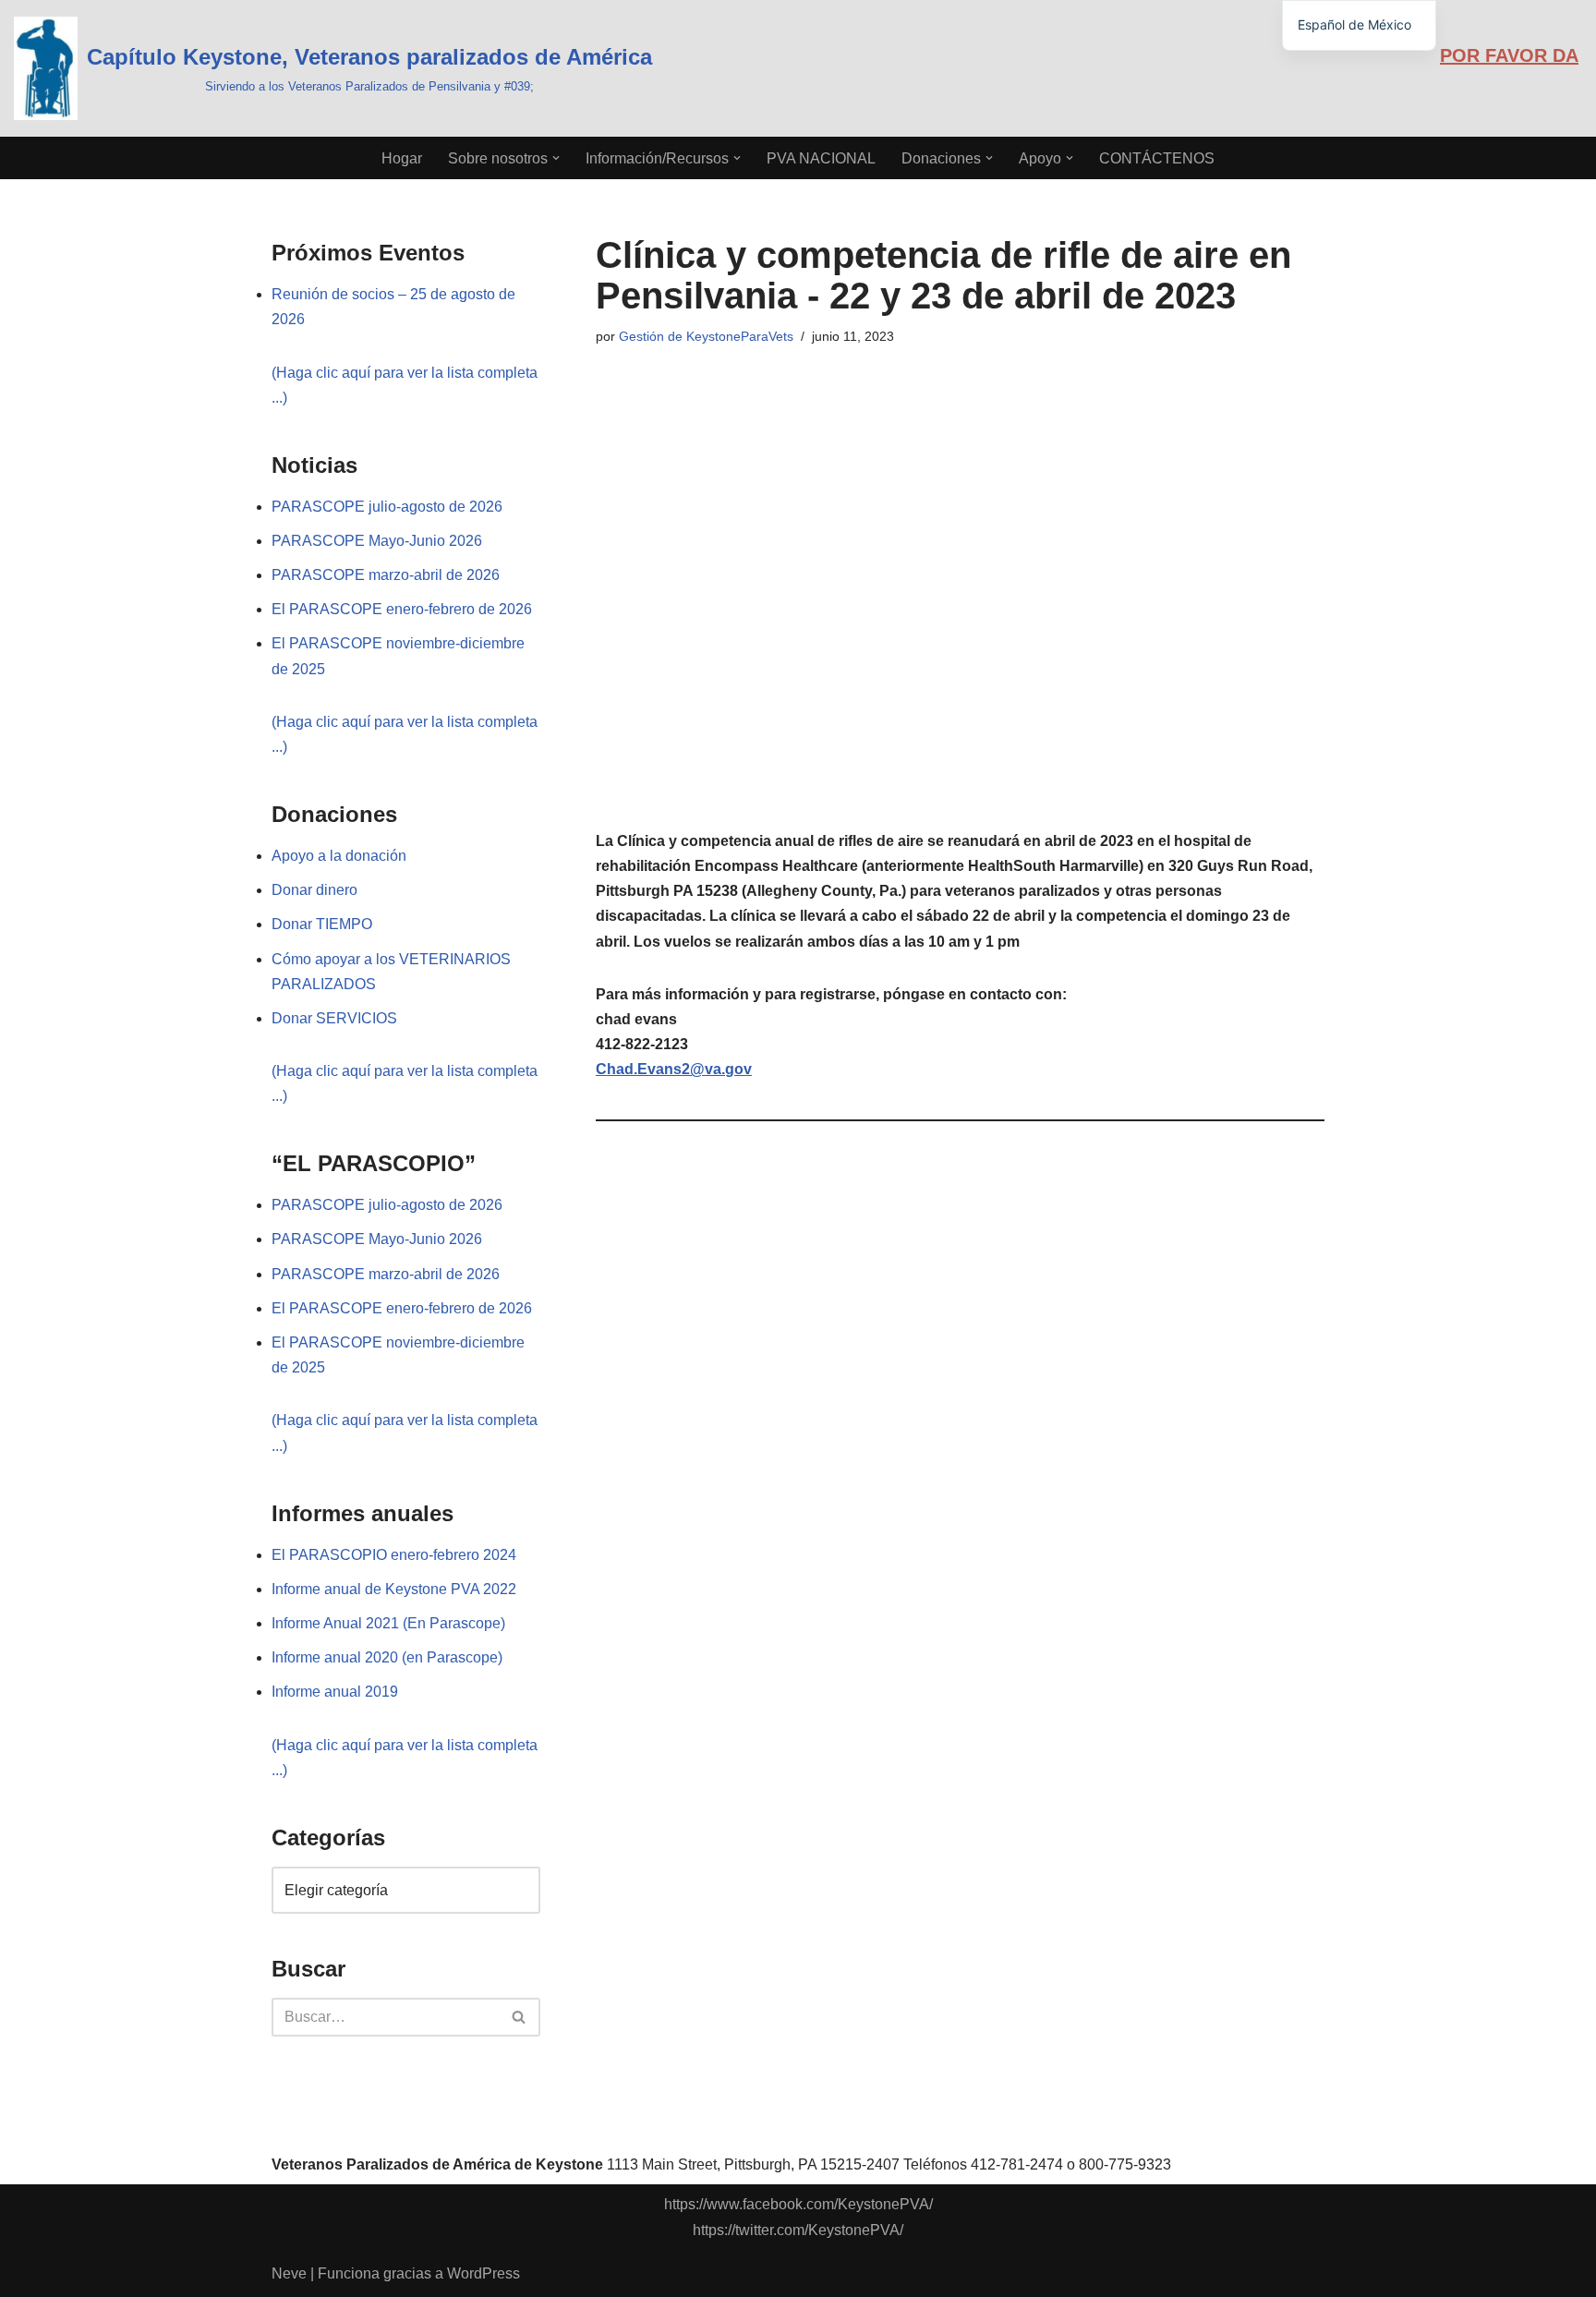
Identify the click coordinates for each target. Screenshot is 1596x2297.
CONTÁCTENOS (1157, 158)
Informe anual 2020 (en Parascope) (387, 1657)
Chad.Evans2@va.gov (674, 1069)
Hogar (402, 158)
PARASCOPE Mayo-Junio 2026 (377, 541)
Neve (289, 2273)
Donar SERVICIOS (334, 1018)
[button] (556, 158)
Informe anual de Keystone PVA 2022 (394, 1589)
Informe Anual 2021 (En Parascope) (388, 1623)
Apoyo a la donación (339, 856)
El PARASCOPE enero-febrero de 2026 (402, 609)
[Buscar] (520, 2017)
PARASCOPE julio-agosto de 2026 (387, 507)
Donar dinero (314, 890)
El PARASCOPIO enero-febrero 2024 (394, 1555)
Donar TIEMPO (322, 924)
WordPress (484, 2273)
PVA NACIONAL (821, 158)
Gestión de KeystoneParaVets (706, 336)
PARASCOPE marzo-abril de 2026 (386, 575)
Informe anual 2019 (335, 1692)
